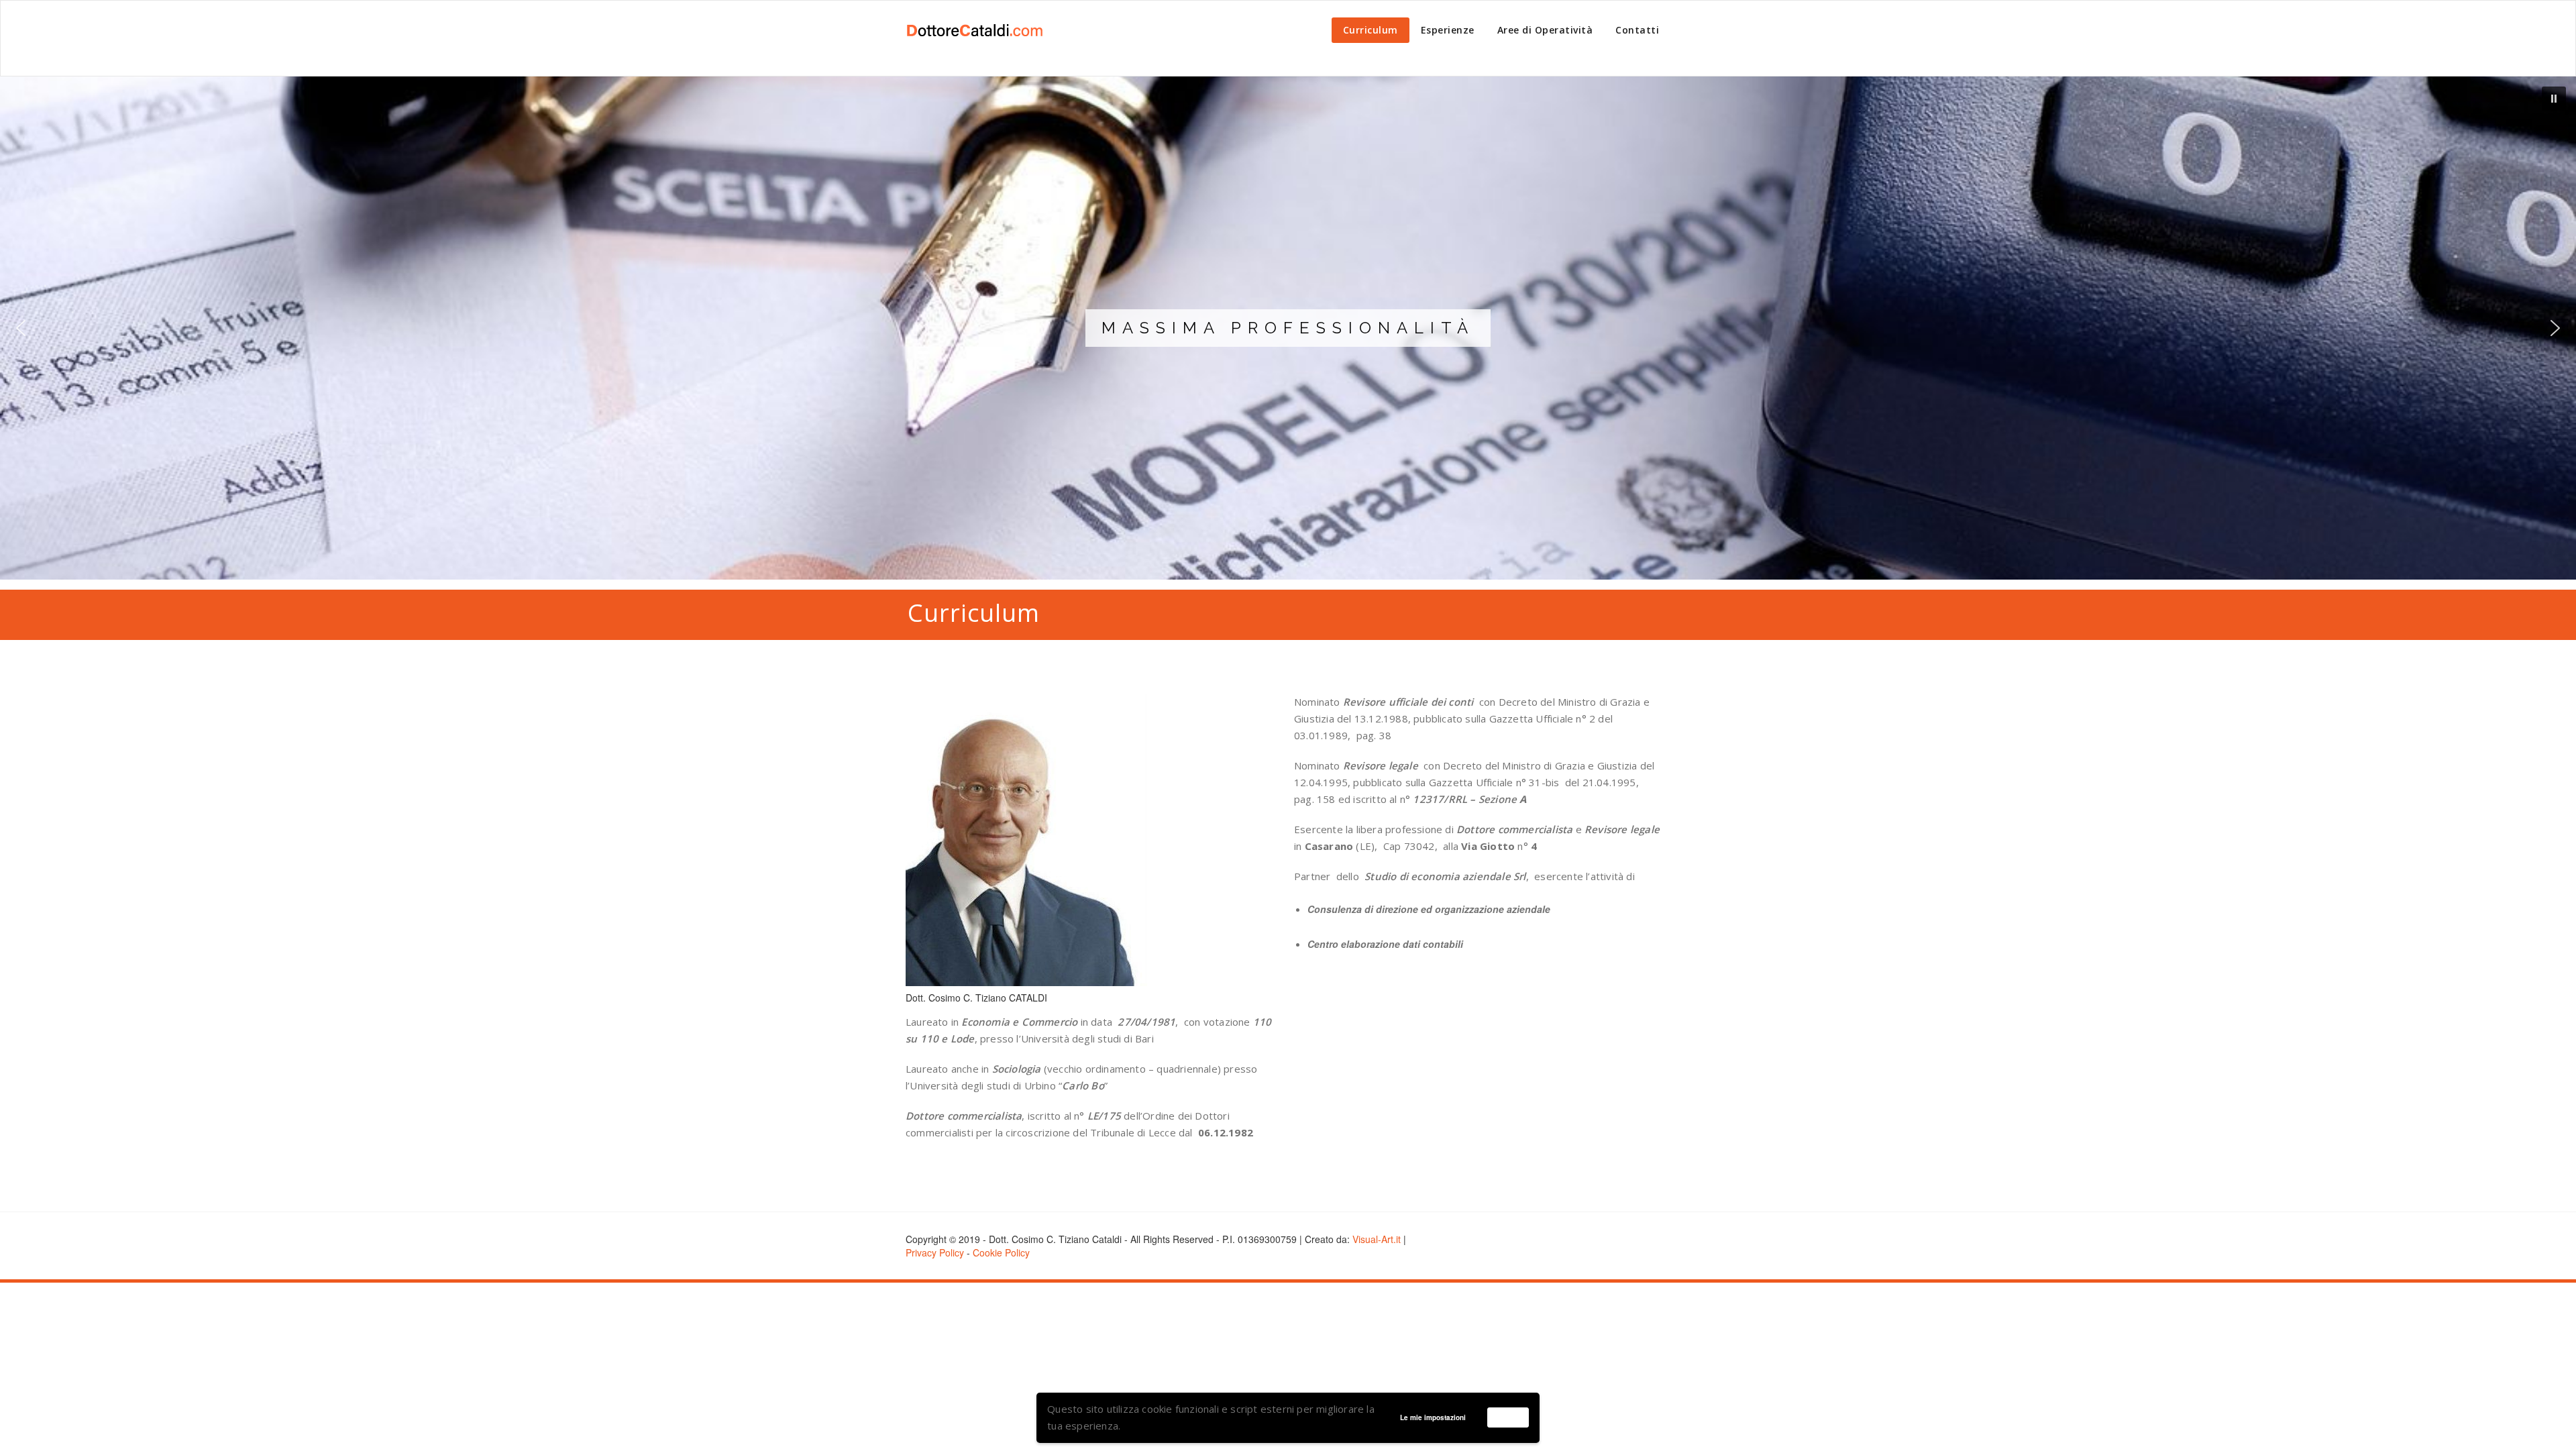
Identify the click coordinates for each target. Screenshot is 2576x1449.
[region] (1288, 328)
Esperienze (1448, 30)
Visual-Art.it (1377, 1239)
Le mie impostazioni (1433, 1417)
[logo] (974, 30)
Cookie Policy (1001, 1252)
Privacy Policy (935, 1252)
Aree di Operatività (1545, 30)
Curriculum (1371, 30)
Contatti (1637, 30)
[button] (2554, 99)
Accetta (1508, 1417)
